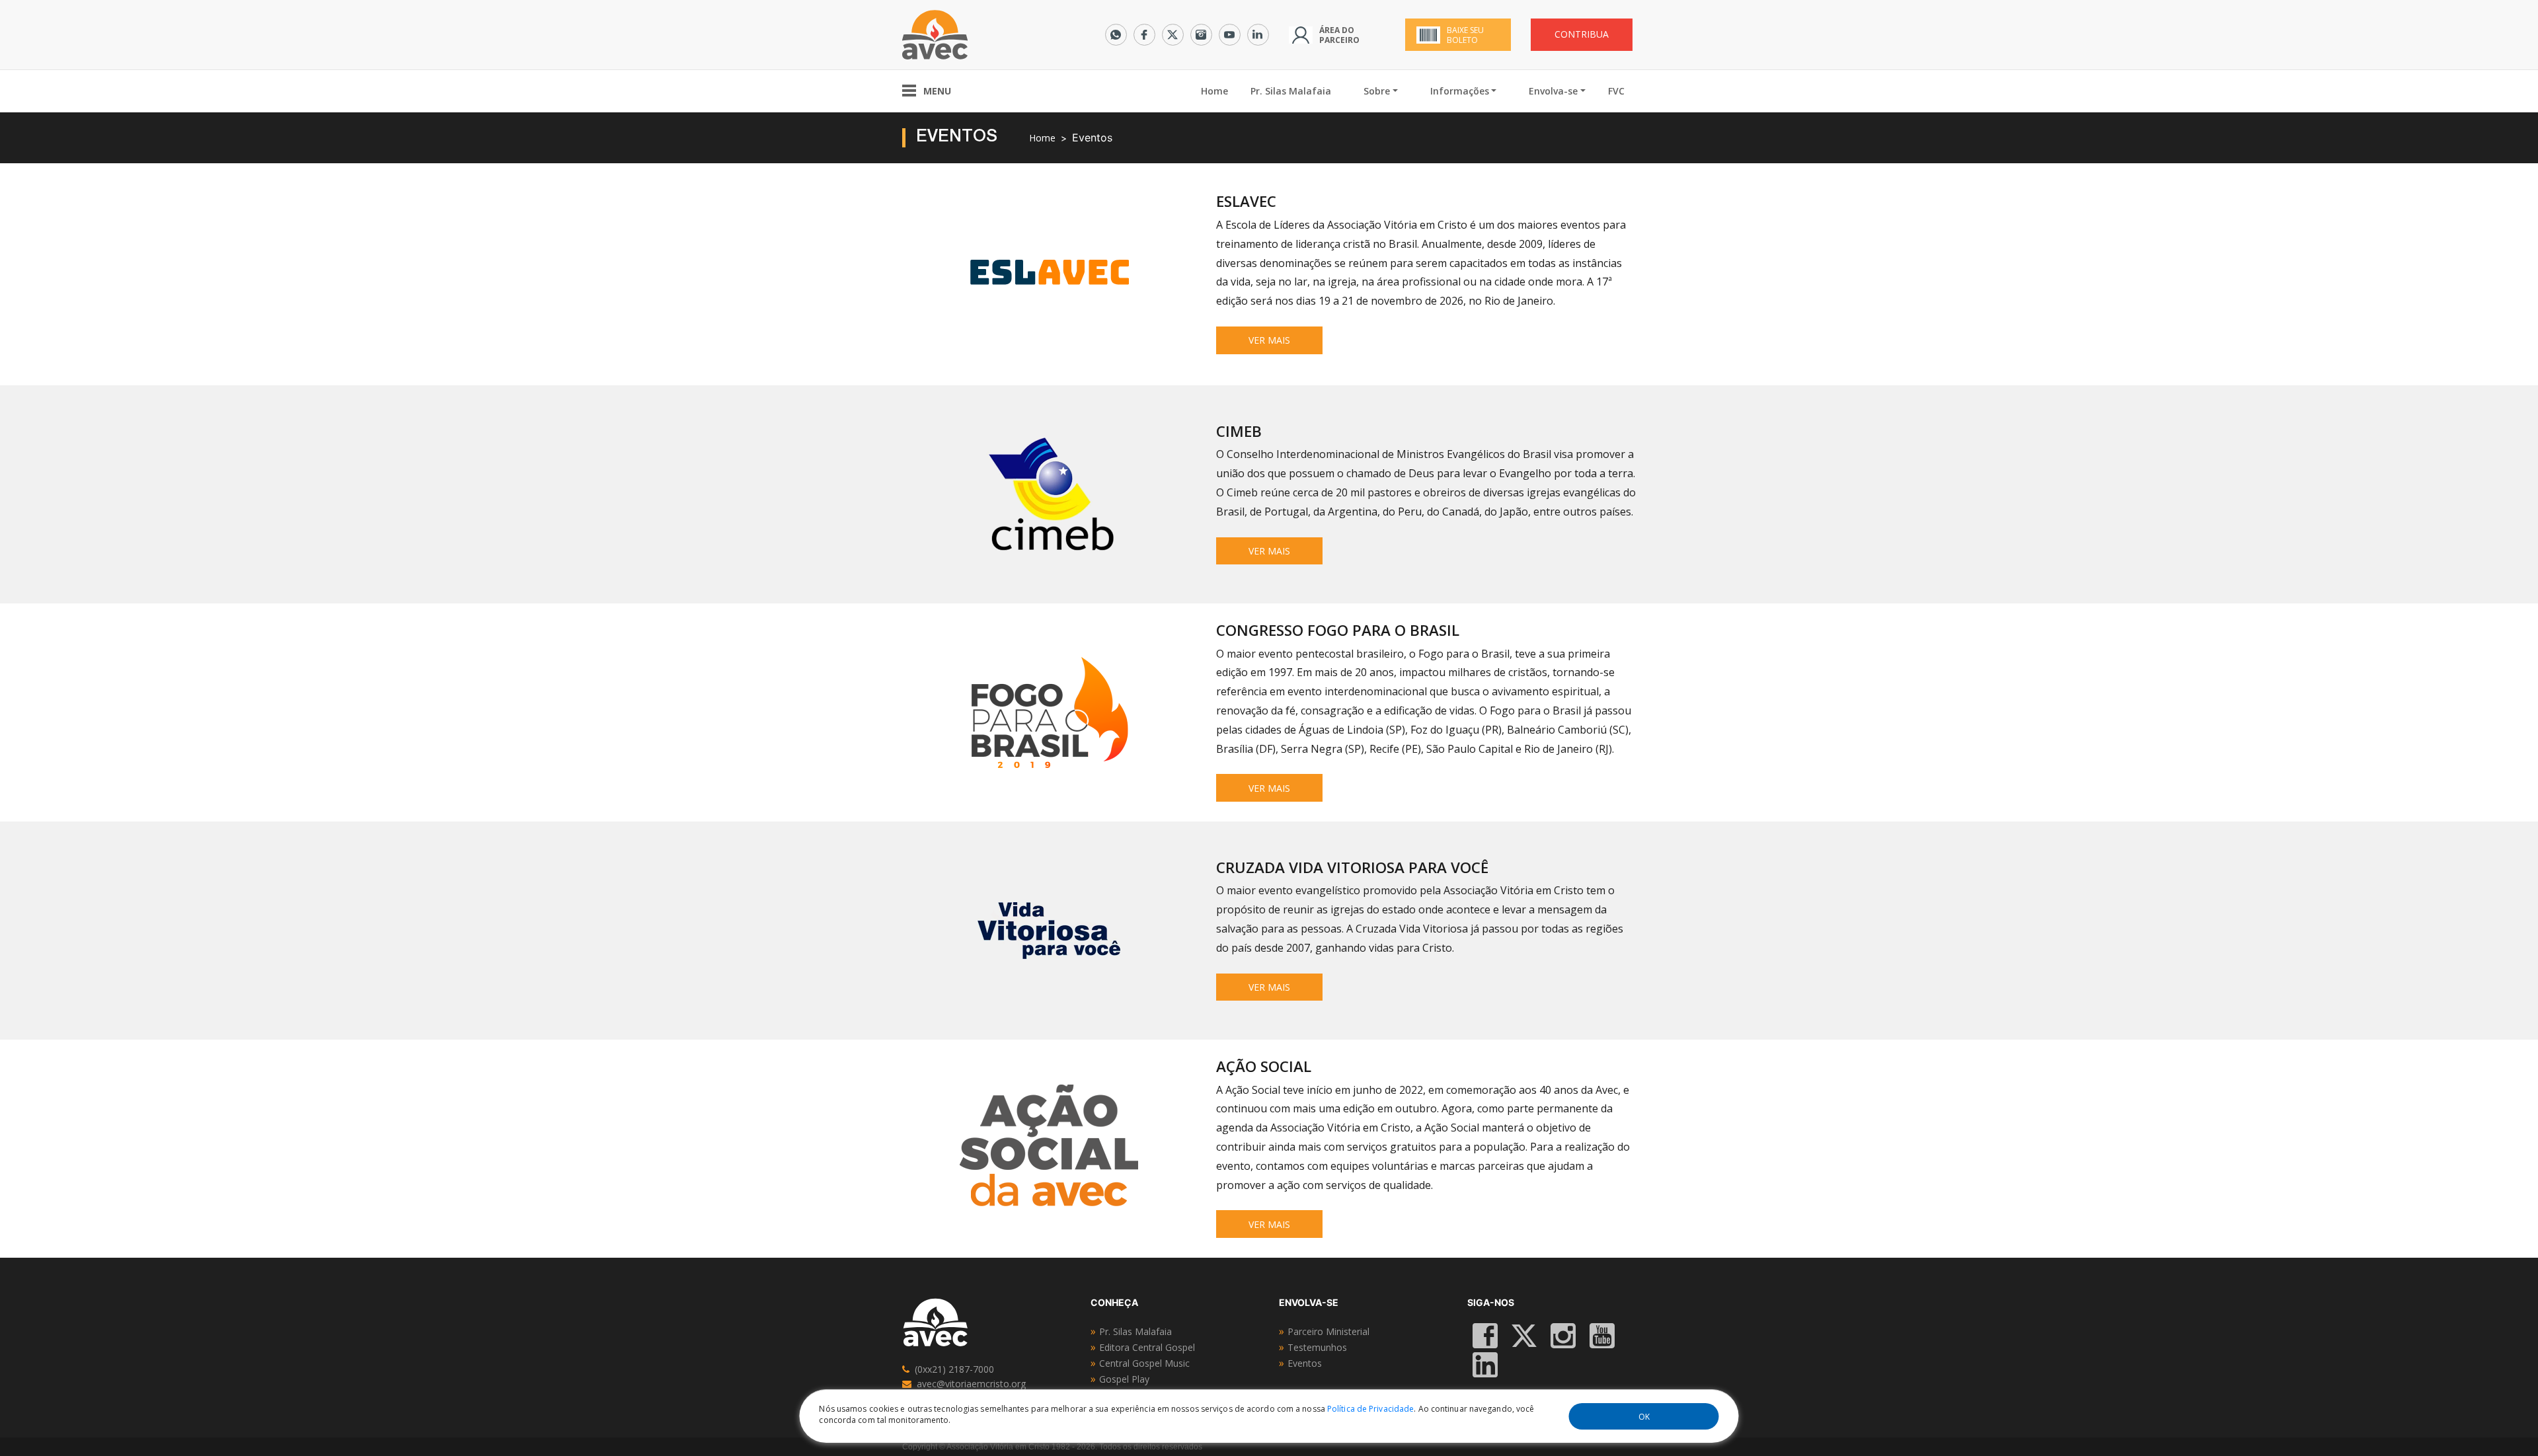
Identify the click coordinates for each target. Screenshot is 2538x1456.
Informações (1460, 91)
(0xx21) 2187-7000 (954, 1369)
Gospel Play (1124, 1379)
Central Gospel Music (1144, 1363)
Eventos (1305, 1363)
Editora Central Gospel (1147, 1347)
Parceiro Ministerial (1328, 1331)
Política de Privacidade (1370, 1409)
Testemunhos (1317, 1347)
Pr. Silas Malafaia (1291, 91)
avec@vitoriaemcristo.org (971, 1384)
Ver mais (1269, 340)
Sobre (1377, 91)
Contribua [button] (1582, 34)
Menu (937, 91)
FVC (1616, 91)
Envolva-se (1553, 91)
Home (1220, 91)
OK (1644, 1417)
